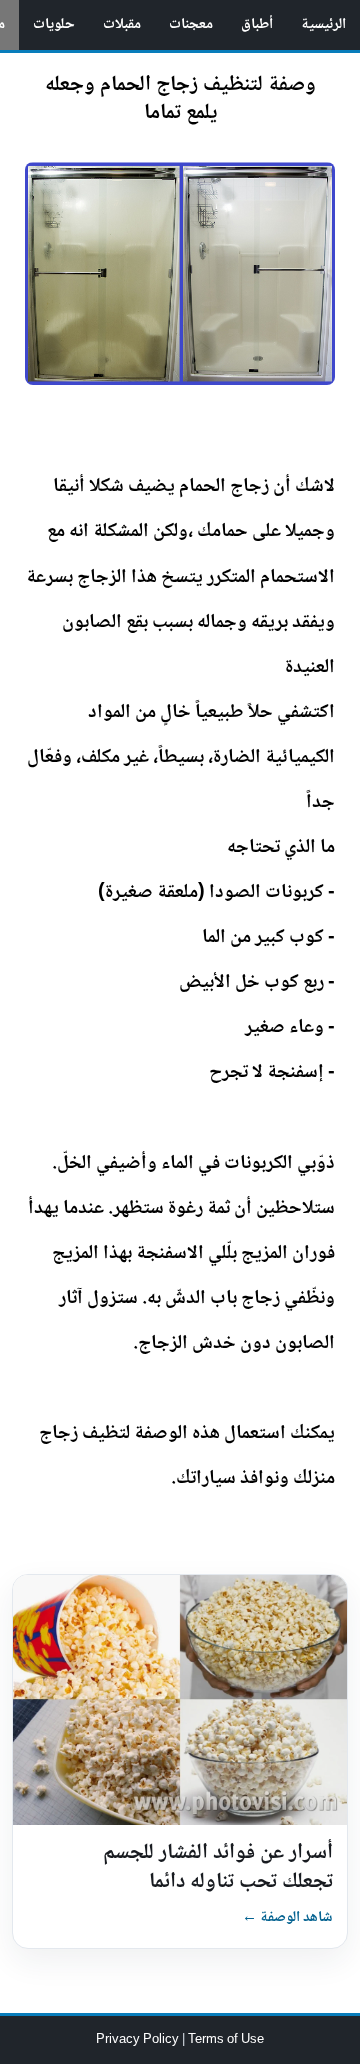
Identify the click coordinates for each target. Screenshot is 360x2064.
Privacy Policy (139, 2040)
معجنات (191, 25)
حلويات (54, 25)
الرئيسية (323, 25)
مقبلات (122, 25)
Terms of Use (226, 2040)
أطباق (257, 25)
